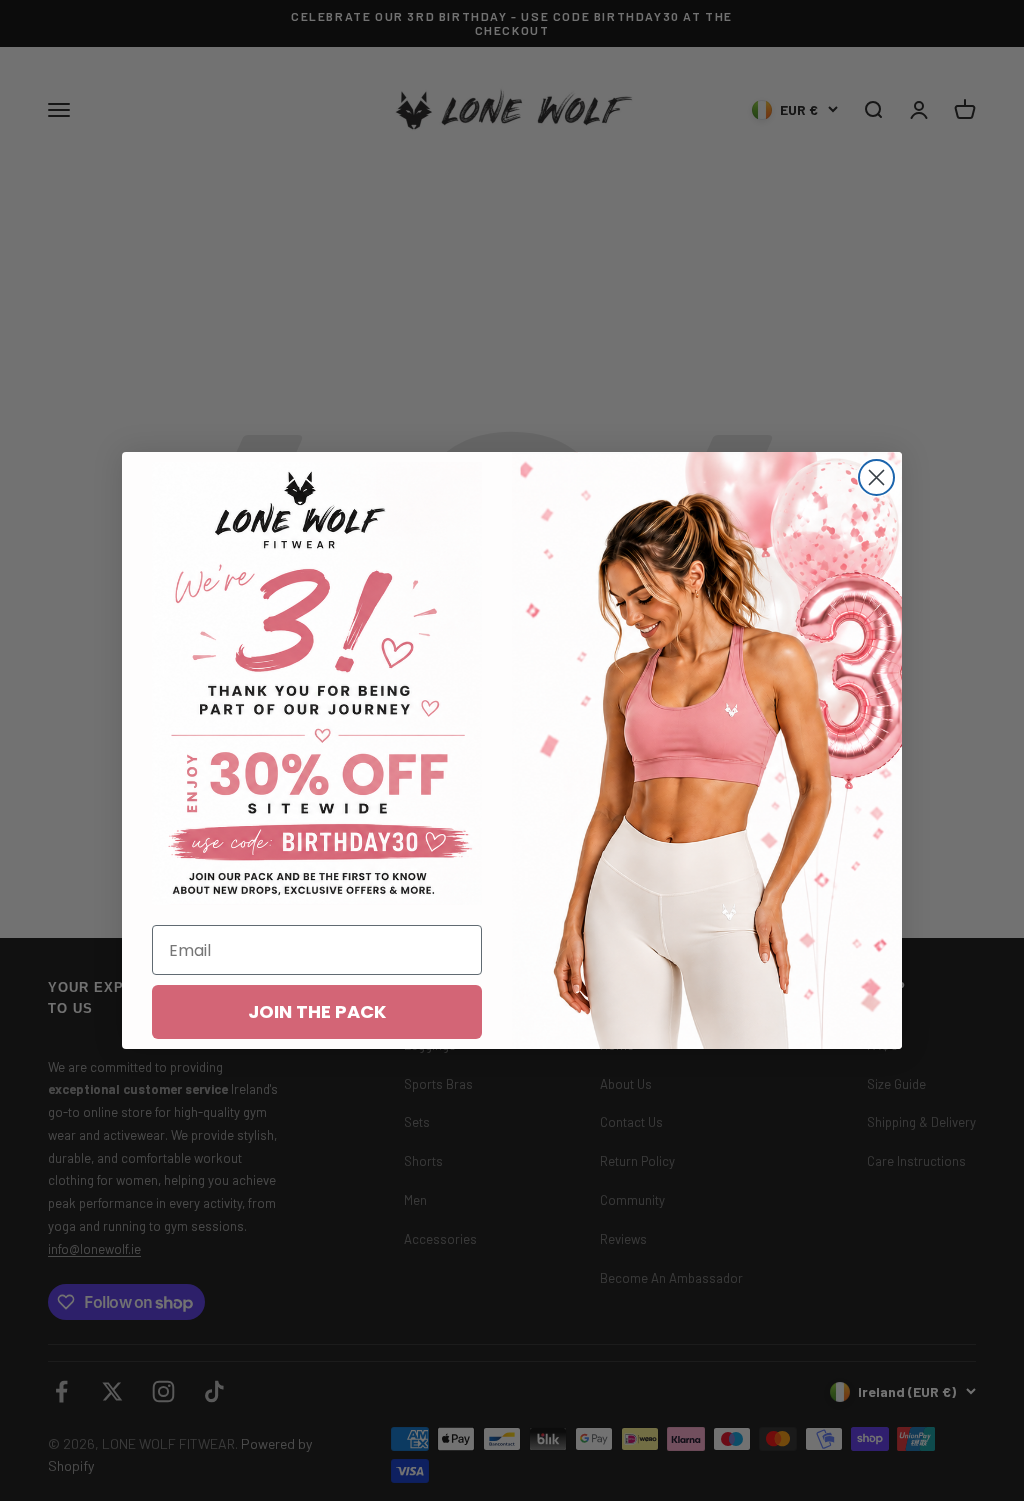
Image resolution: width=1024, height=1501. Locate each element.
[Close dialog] (876, 477)
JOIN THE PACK (317, 1011)
